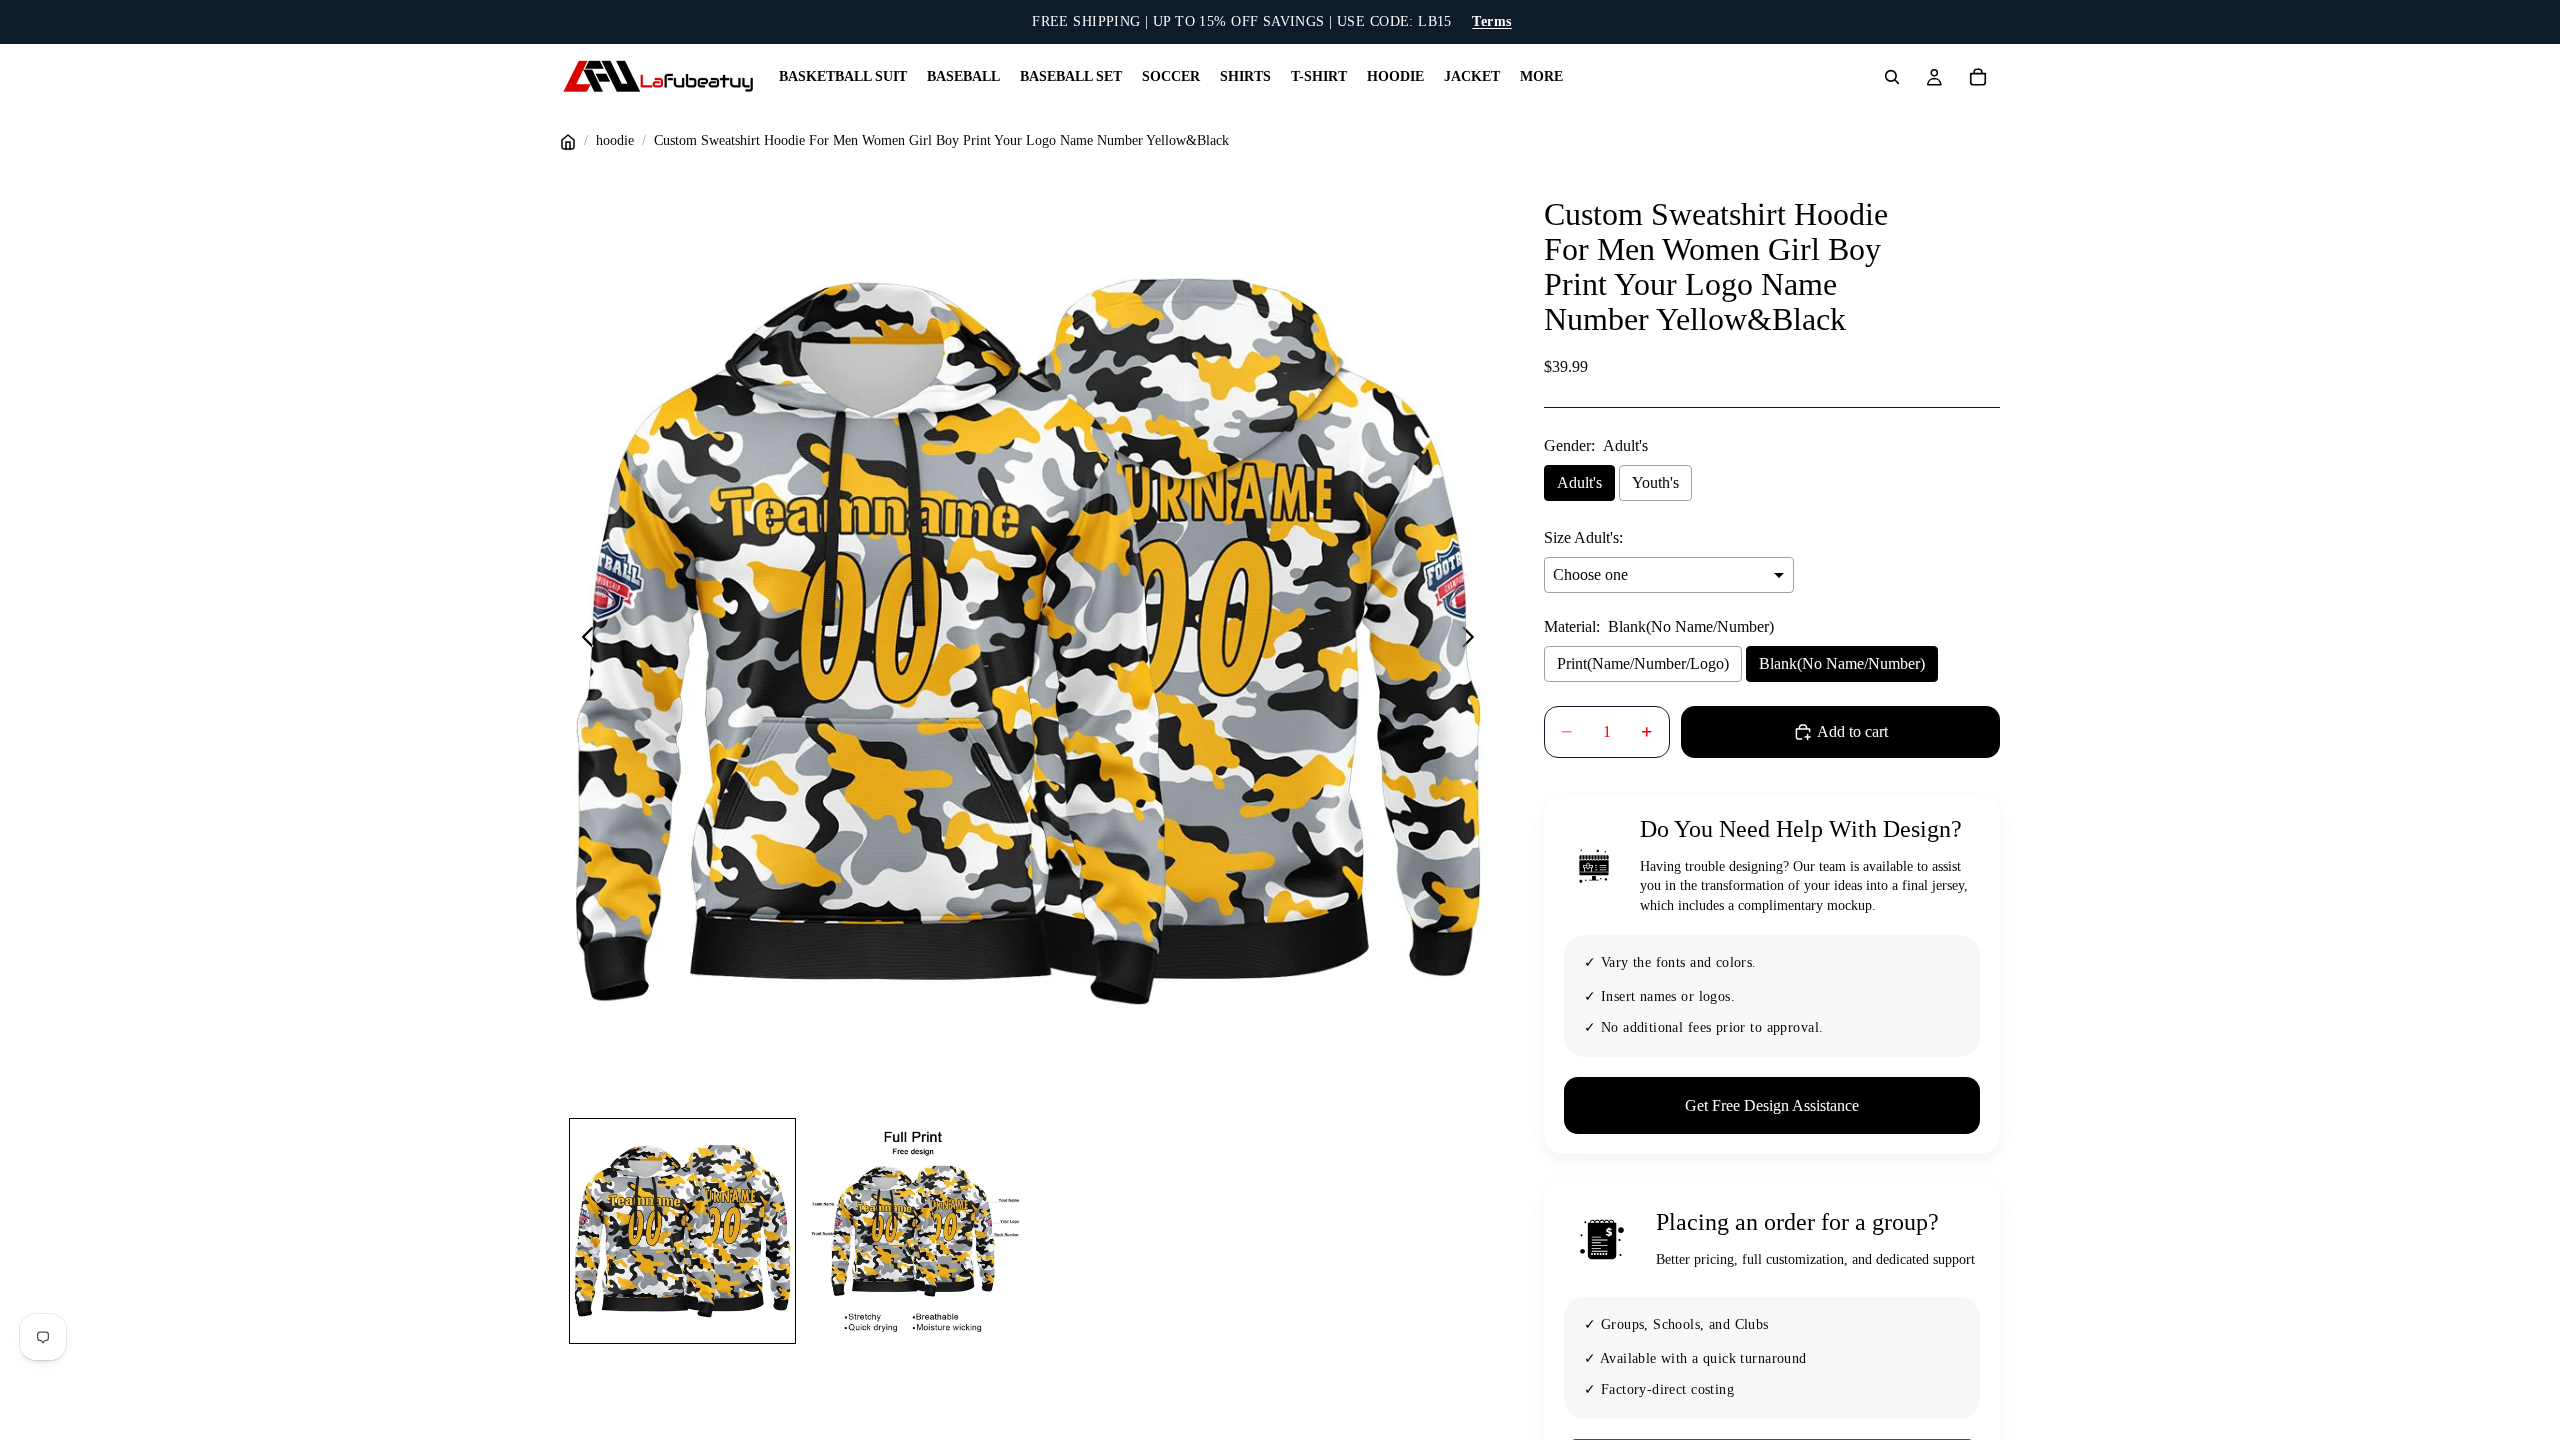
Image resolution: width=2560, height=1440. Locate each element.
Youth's (1655, 482)
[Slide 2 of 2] (913, 1231)
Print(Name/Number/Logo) (1643, 663)
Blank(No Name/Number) (1842, 663)
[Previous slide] (582, 641)
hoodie (615, 140)
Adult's (1579, 482)
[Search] (1892, 77)
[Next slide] (1473, 641)
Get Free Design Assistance (1772, 1105)
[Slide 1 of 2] (682, 1231)
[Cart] (1978, 77)
